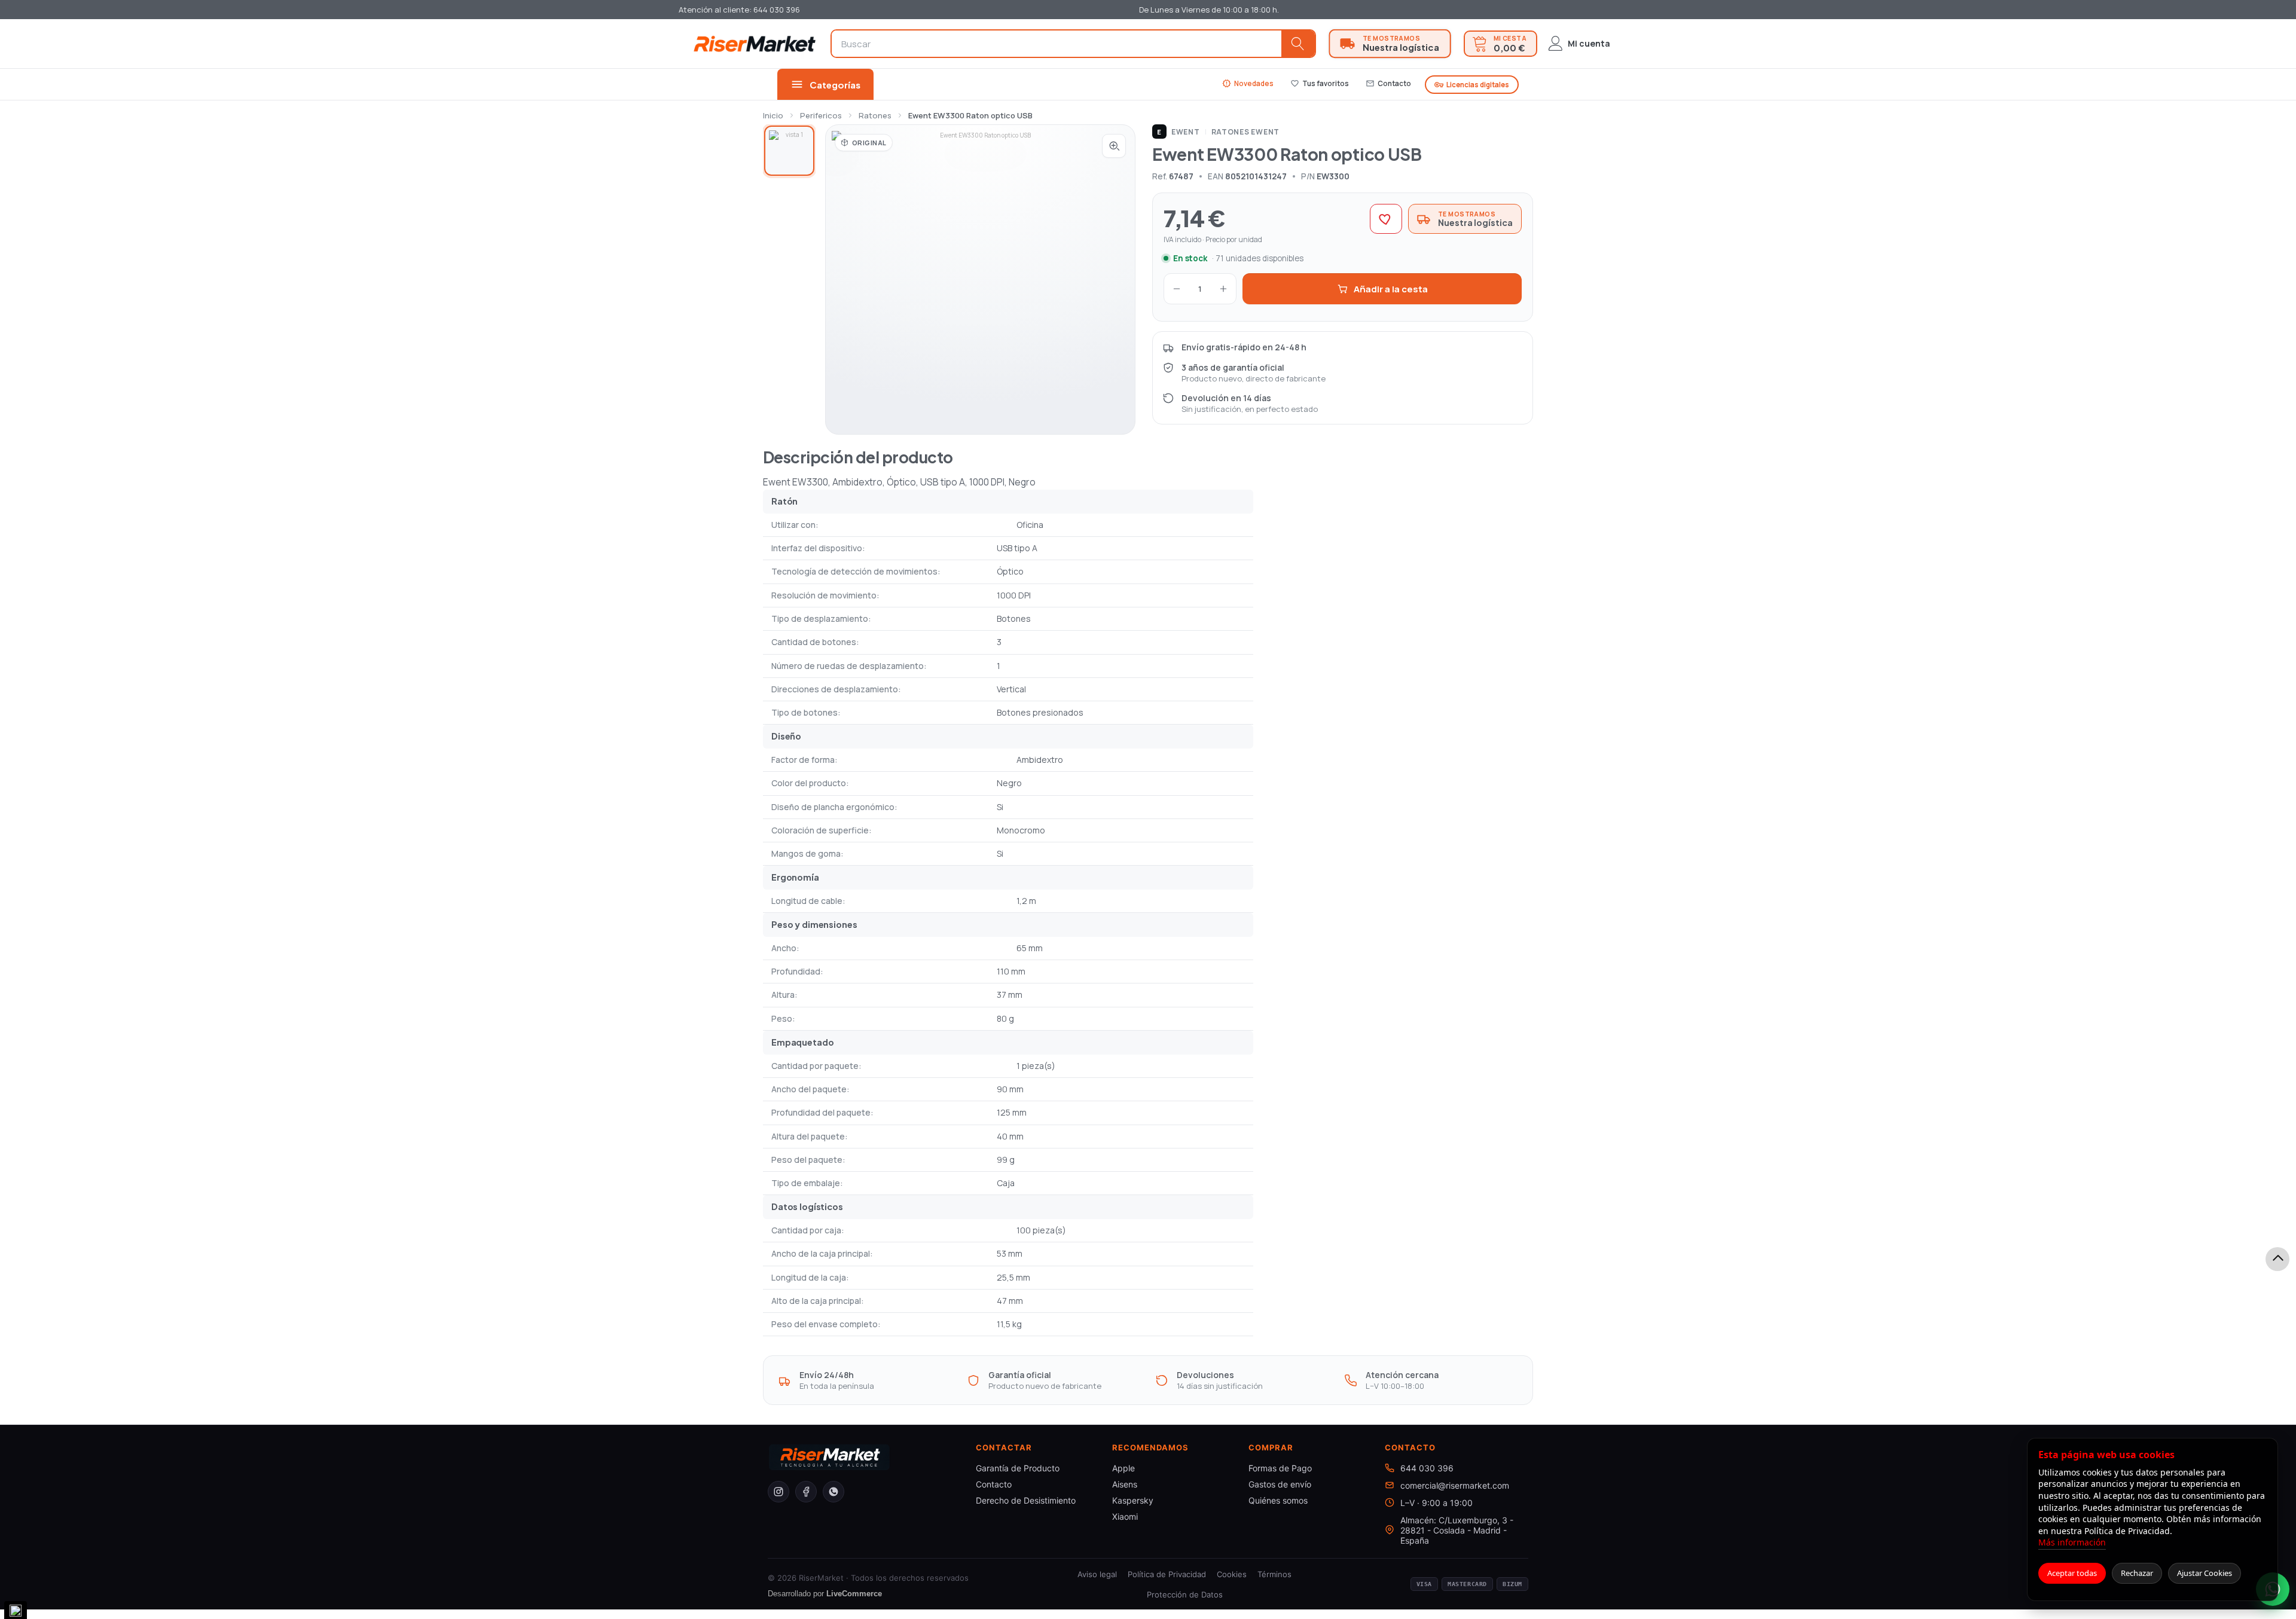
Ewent (1178, 132)
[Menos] (1177, 289)
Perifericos (821, 115)
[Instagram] (778, 1492)
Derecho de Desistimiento (1026, 1500)
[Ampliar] (1114, 146)
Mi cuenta (1589, 43)
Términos (1274, 1574)
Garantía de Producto (1018, 1468)
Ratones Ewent (1245, 132)
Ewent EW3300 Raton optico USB (970, 115)
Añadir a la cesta (1391, 289)
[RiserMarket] (755, 43)
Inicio (773, 115)
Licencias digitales (1472, 85)
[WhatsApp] (833, 1492)
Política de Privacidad (1167, 1574)
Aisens (1125, 1484)
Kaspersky (1133, 1500)
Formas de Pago (1280, 1468)
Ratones (875, 115)
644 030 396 (1427, 1468)
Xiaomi (1125, 1516)
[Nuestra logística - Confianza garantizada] (1390, 44)
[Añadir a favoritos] (1386, 219)
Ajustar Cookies (2205, 1573)
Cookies (1232, 1574)
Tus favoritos (1320, 83)
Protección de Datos (1185, 1594)
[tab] (789, 151)
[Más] (1223, 289)
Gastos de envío (1280, 1484)
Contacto (1388, 83)
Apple (1123, 1468)
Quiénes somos (1278, 1500)
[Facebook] (806, 1492)
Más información (2072, 1542)
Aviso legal (1097, 1574)
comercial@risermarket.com (1455, 1485)
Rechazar (2137, 1573)
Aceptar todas (2072, 1573)
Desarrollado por (825, 1594)
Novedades (1248, 83)
